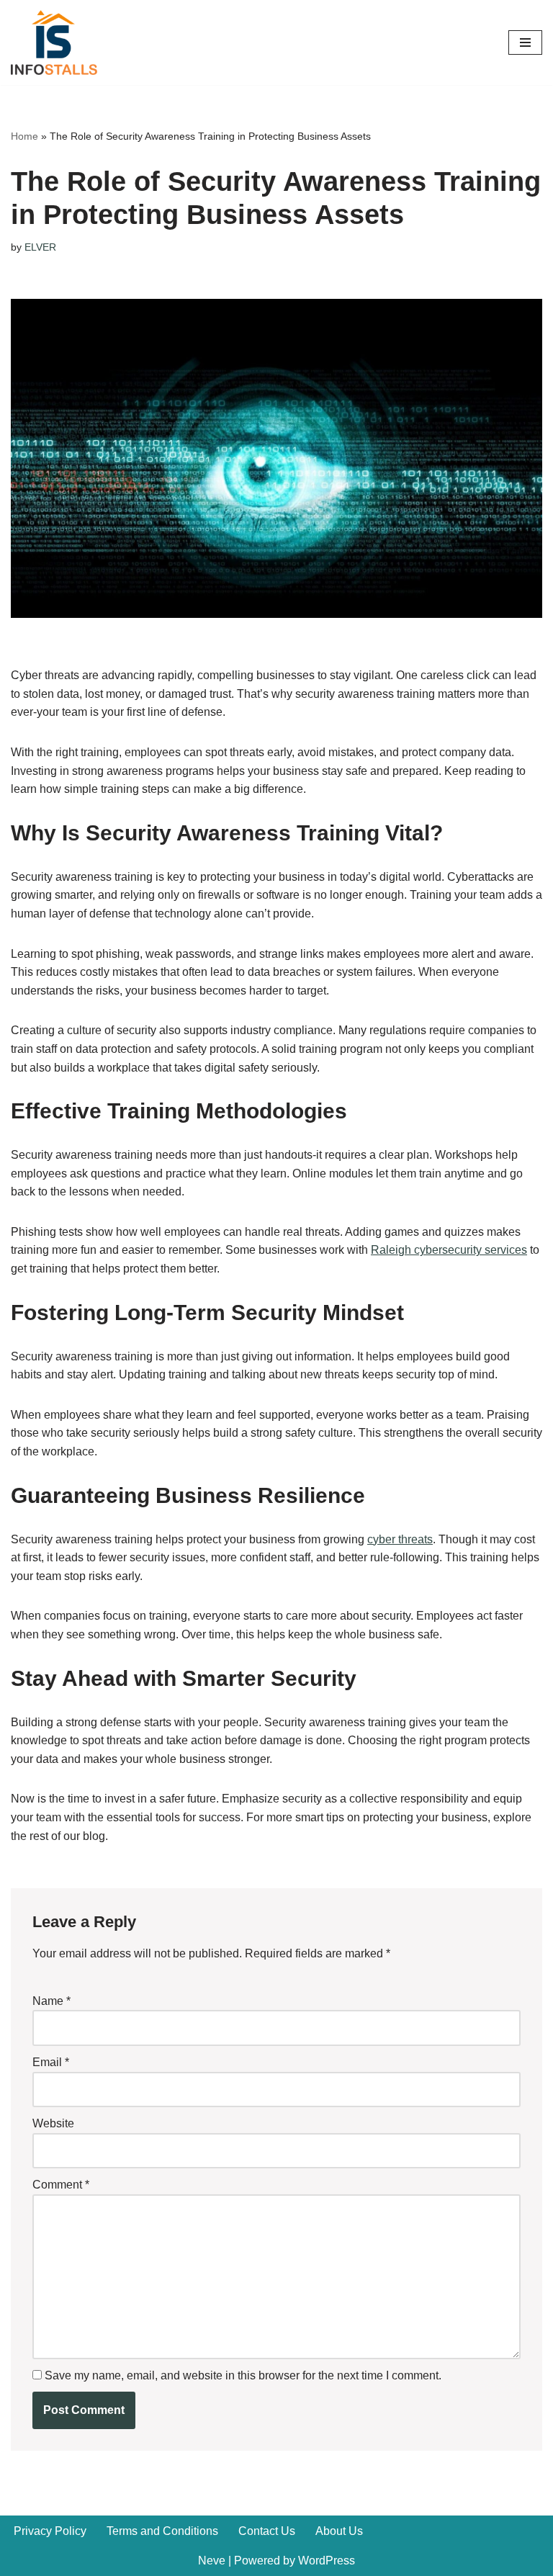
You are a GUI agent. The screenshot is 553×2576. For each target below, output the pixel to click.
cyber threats (400, 1539)
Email (51, 2062)
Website (53, 2123)
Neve (212, 2561)
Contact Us (267, 2531)
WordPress (327, 2561)
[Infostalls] (54, 42)
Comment (61, 2185)
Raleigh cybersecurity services (449, 1250)
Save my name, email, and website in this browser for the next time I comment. (243, 2375)
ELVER (40, 247)
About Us (339, 2531)
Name (51, 2001)
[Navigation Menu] (525, 42)
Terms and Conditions (162, 2531)
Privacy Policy (50, 2531)
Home (24, 136)
